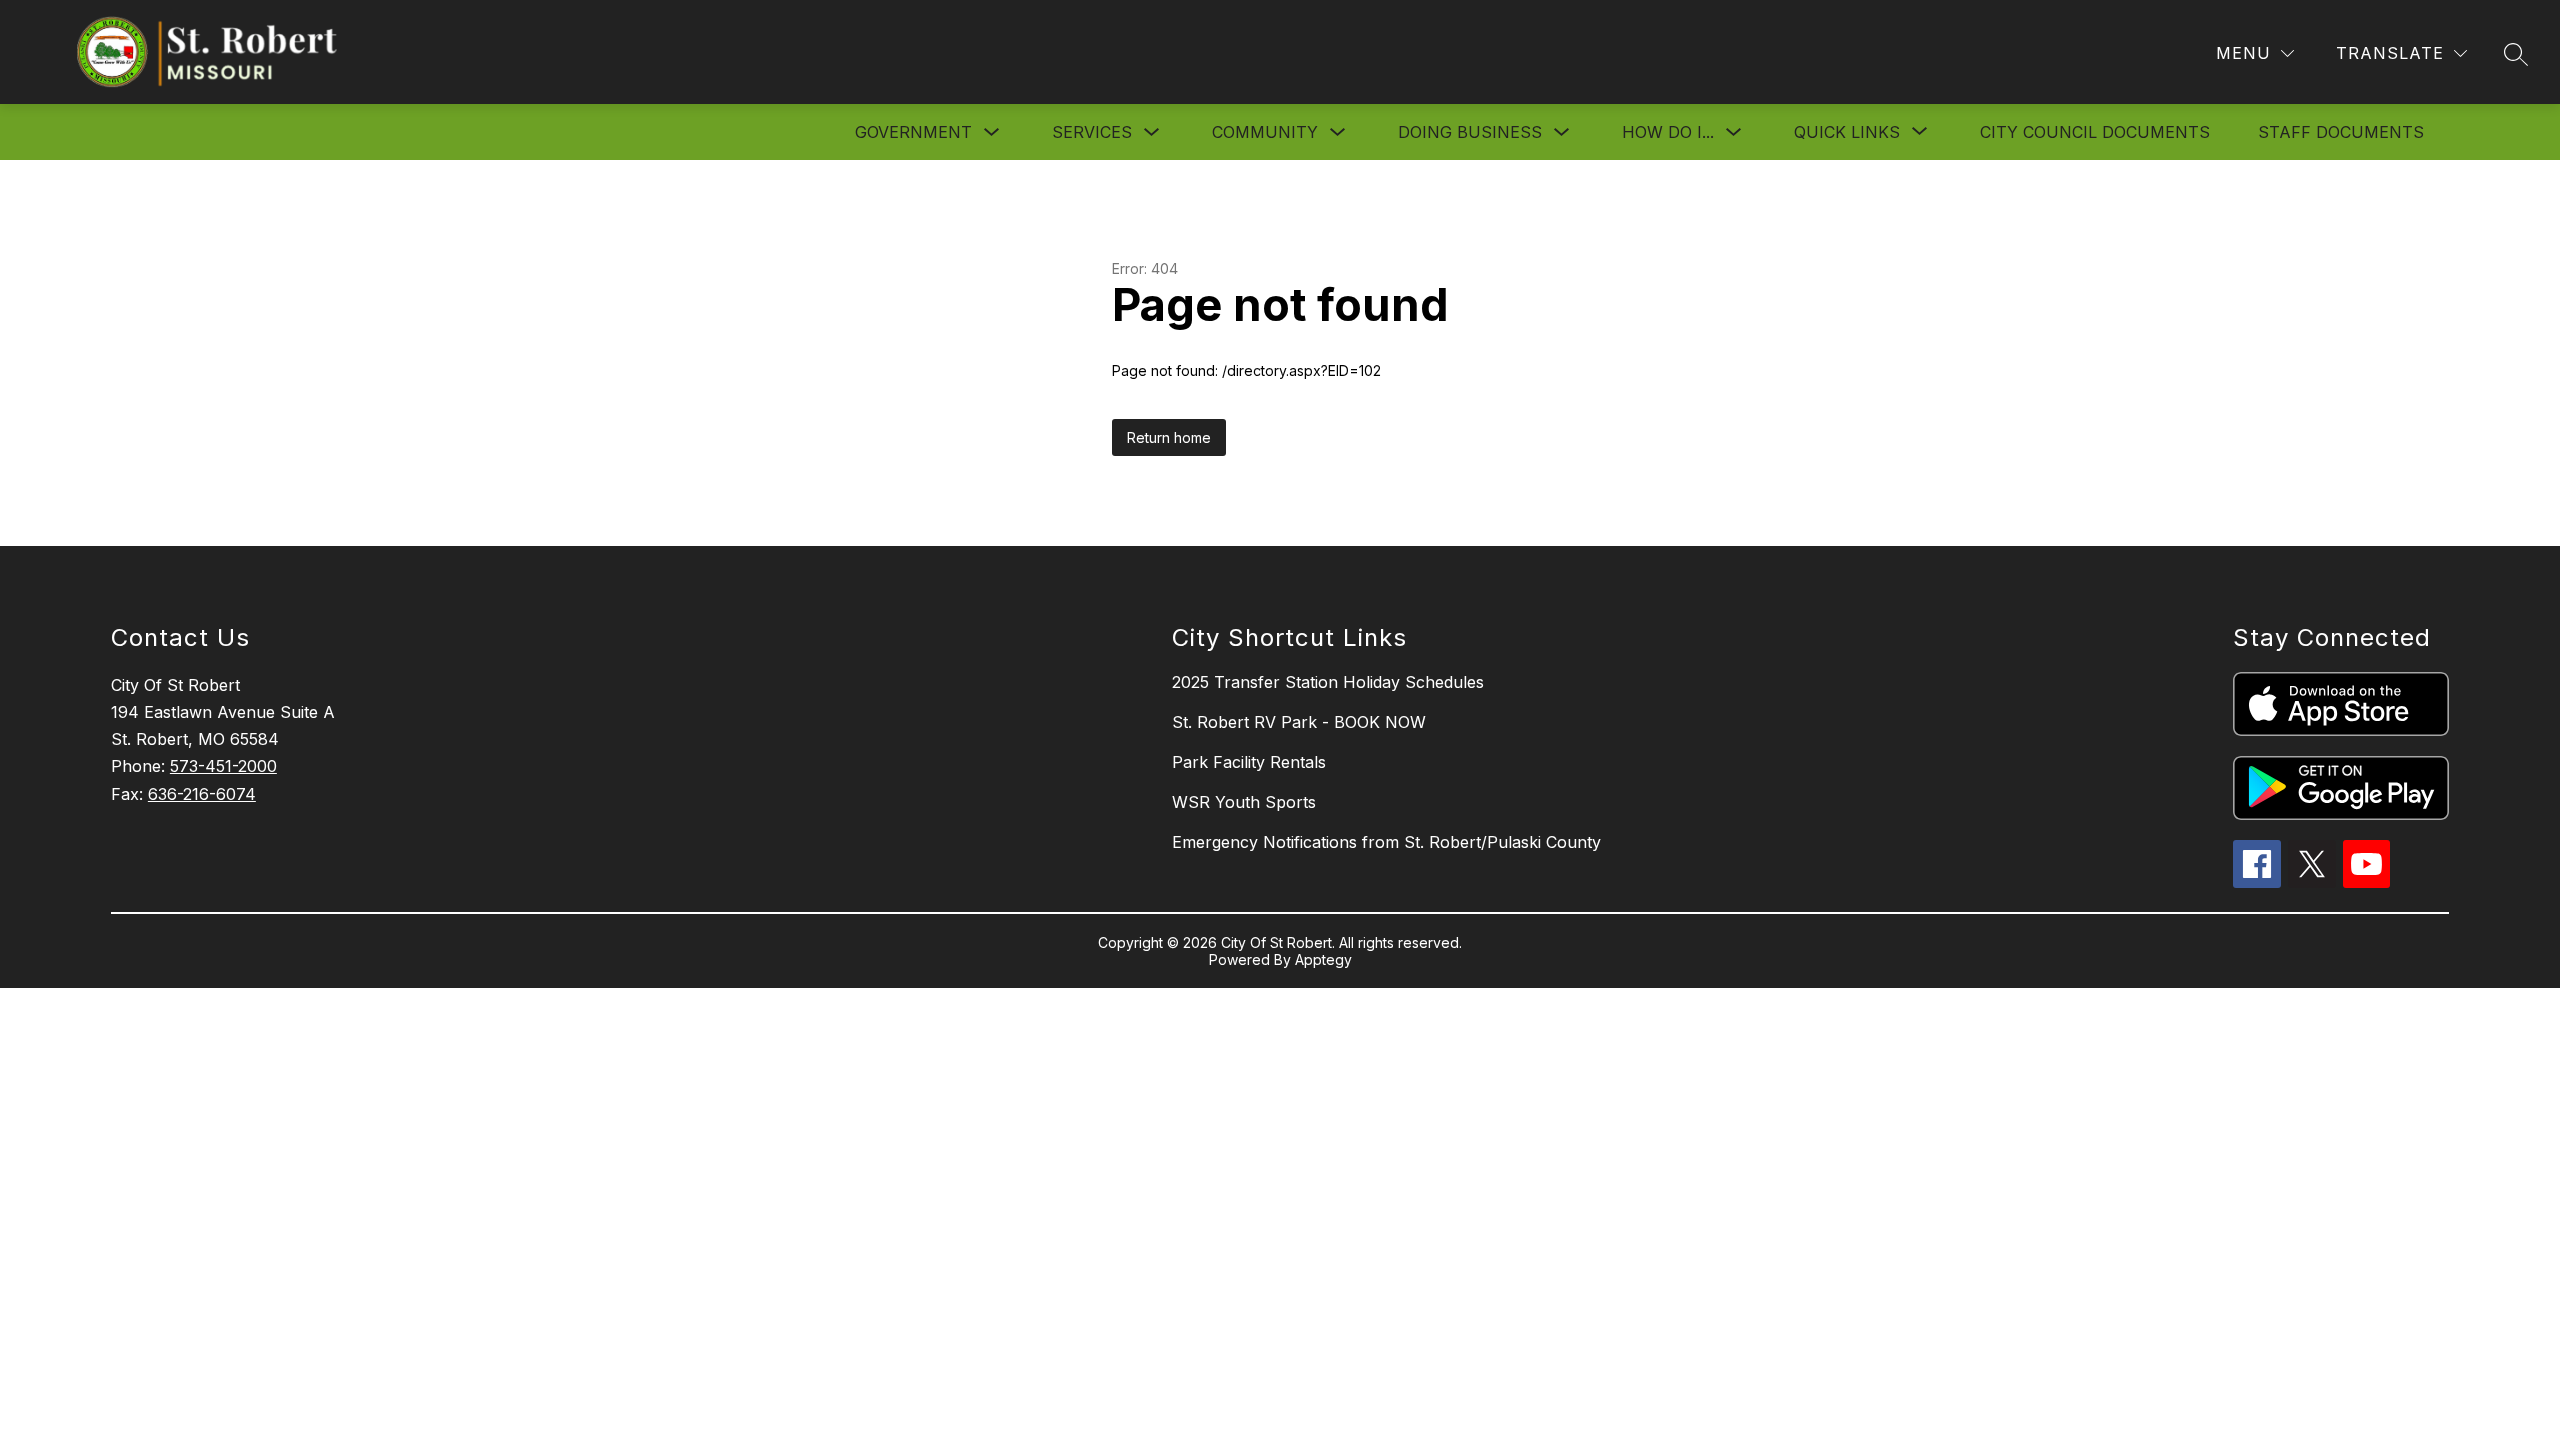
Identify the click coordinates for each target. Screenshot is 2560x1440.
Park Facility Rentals (1249, 762)
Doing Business (1470, 132)
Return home (1169, 437)
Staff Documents (2341, 132)
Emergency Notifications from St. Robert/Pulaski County (1386, 842)
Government (913, 132)
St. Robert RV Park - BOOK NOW (1299, 722)
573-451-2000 (223, 766)
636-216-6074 (202, 794)
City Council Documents (2095, 132)
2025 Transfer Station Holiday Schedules (1328, 682)
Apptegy (1323, 959)
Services (1092, 132)
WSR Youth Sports (1244, 802)
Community (1265, 132)
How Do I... (1668, 132)
